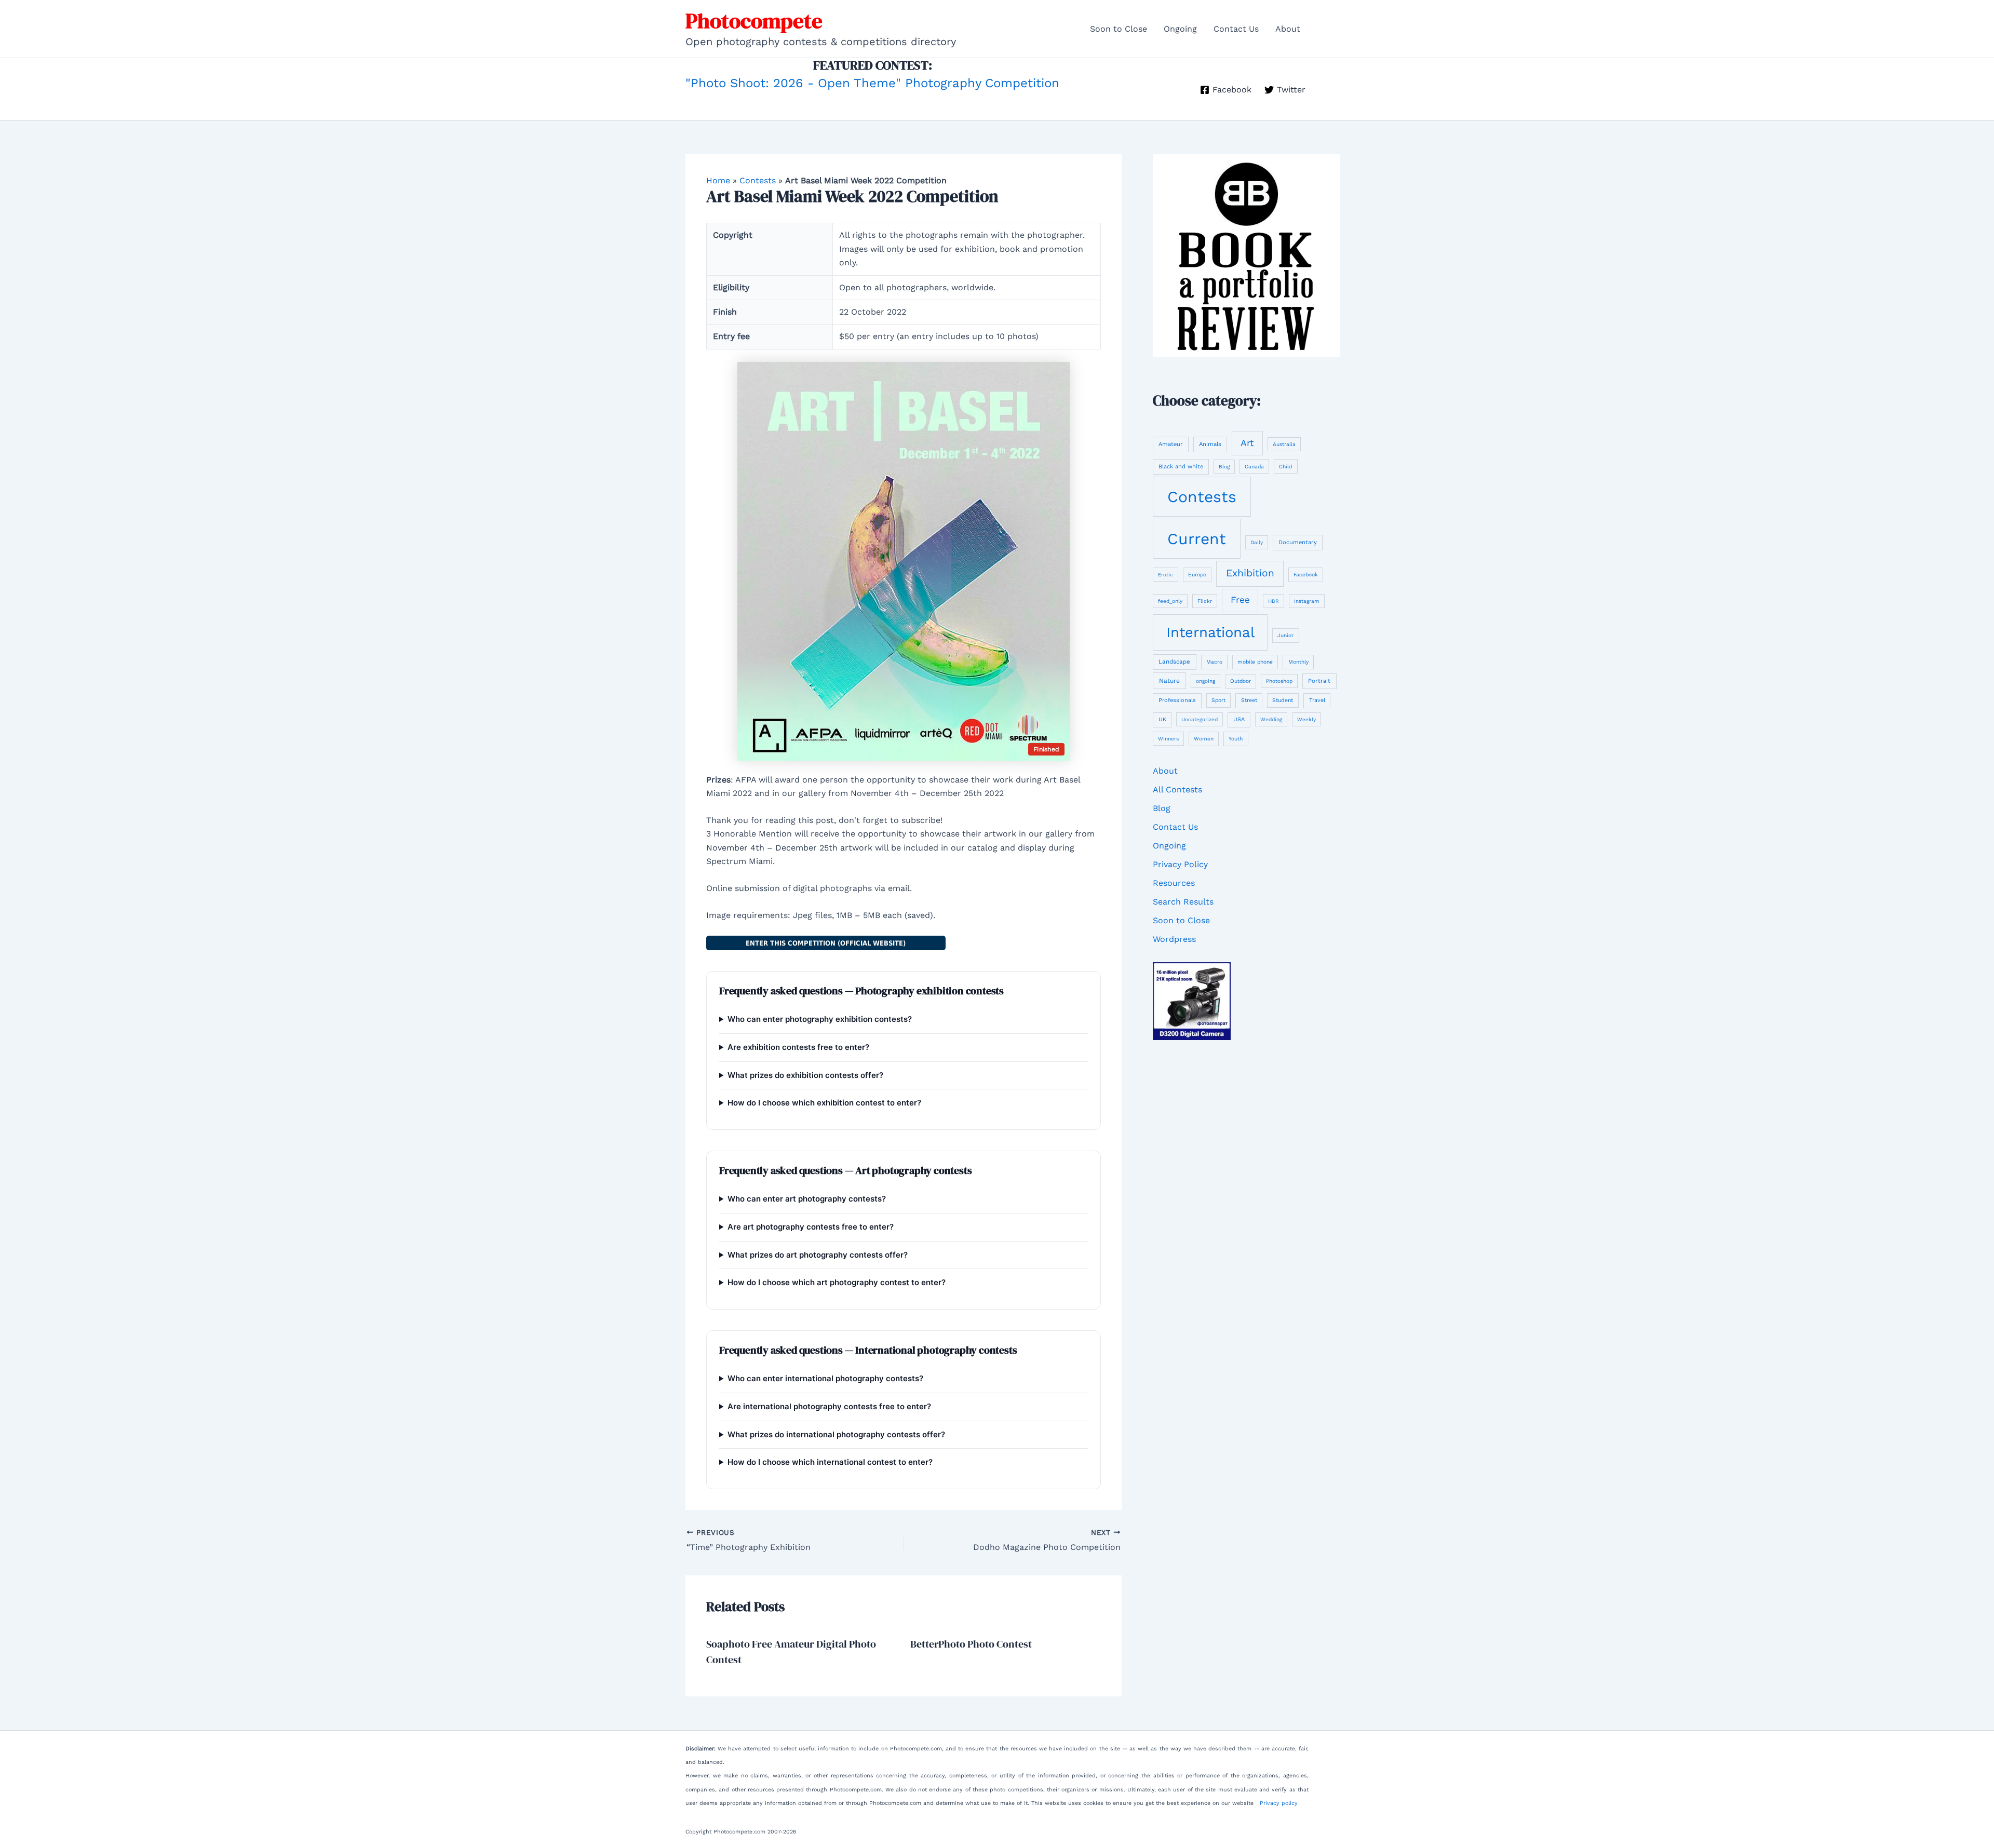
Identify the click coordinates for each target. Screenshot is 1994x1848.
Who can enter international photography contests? (825, 1378)
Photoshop (1279, 681)
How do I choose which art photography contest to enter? (837, 1282)
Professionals (1177, 700)
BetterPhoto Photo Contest (971, 1644)
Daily (1257, 542)
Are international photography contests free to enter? (829, 1406)
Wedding (1271, 719)
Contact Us (1236, 29)
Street (1249, 700)
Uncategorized (1200, 719)
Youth (1236, 738)
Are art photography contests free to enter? (811, 1227)
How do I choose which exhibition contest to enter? (824, 1103)
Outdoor (1241, 681)
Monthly (1298, 662)
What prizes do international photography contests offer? (836, 1434)
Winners (1168, 739)
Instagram (1307, 601)
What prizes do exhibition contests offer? (805, 1075)
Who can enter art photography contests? (807, 1199)
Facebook (1306, 574)
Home (718, 180)
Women (1204, 739)
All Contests (1177, 790)
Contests (758, 180)
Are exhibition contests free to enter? (798, 1047)
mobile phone (1255, 662)
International (1210, 632)
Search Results (1183, 902)
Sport (1218, 700)
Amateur (1171, 444)
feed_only (1170, 601)
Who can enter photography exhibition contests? (820, 1019)
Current (1197, 539)
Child (1285, 467)
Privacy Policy (1180, 864)
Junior (1285, 635)
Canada (1254, 467)
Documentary (1298, 542)
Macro (1214, 662)
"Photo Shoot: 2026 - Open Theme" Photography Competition (872, 83)
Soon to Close (1119, 29)
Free (1240, 600)
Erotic (1166, 575)
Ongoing (1180, 29)
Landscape (1174, 662)
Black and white (1181, 467)
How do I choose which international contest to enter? (830, 1462)
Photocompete (754, 21)
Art (1247, 443)
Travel (1317, 700)
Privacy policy (1279, 1803)
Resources (1174, 883)
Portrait (1319, 681)
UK (1162, 719)
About (1288, 29)
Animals (1210, 444)
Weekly (1306, 719)
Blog (1224, 467)
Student (1283, 700)
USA (1239, 719)
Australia (1284, 444)
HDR (1274, 601)
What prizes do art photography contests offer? (818, 1255)
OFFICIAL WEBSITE (826, 943)
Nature (1169, 681)
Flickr (1205, 601)
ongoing (1205, 681)
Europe (1197, 574)
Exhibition (1250, 573)
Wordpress (1174, 939)
